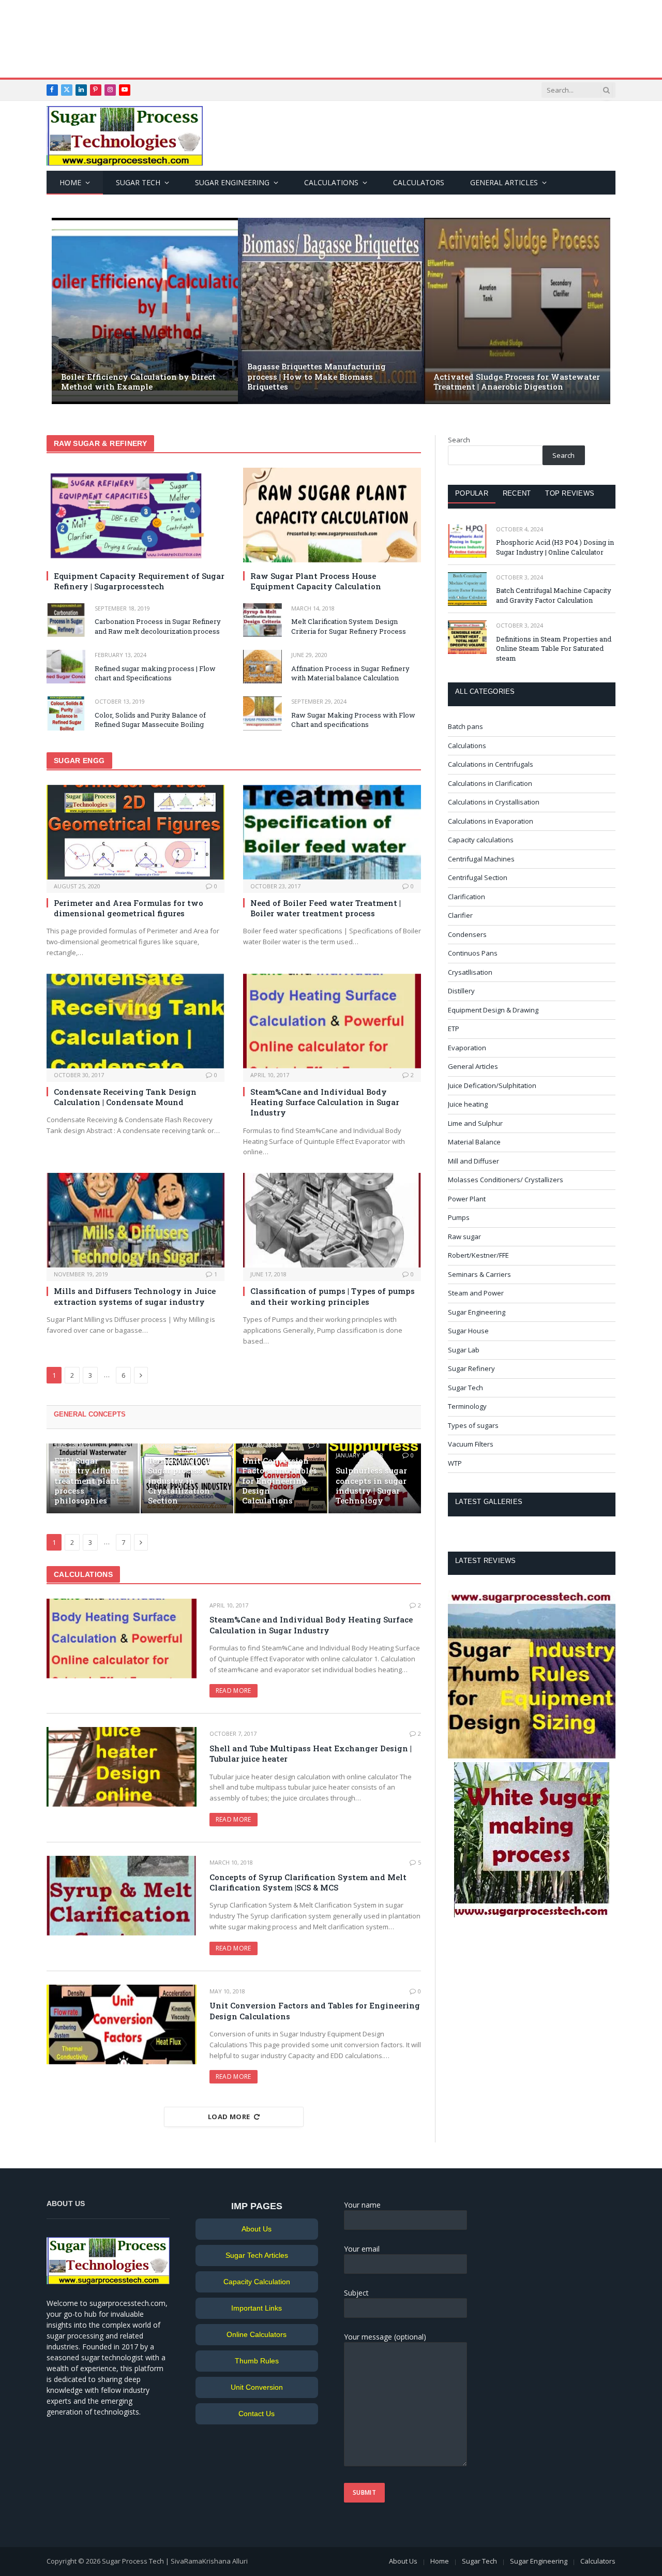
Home (70, 182)
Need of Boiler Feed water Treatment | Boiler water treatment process (326, 908)
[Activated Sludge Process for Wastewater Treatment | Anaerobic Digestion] (517, 311)
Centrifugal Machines (481, 859)
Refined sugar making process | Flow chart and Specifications (155, 673)
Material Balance (474, 1142)
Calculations (331, 182)
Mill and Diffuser (473, 1161)
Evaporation (467, 1048)
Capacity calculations (481, 840)
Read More (234, 1691)
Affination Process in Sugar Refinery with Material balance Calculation (350, 673)
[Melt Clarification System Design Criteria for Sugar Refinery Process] (262, 620)
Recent (517, 493)
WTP (455, 1463)
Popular (472, 493)
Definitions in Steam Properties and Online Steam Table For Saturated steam (554, 649)
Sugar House (468, 1331)
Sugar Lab (464, 1350)
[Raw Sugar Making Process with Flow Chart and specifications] (262, 713)
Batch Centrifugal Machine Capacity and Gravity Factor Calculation (554, 595)
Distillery (461, 991)
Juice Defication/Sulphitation (492, 1085)
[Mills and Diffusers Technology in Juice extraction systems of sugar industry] (136, 1220)
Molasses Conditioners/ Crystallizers (506, 1180)
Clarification (467, 897)
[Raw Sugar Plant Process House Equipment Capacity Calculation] (332, 515)
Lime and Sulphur (475, 1123)
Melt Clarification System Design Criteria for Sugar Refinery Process (349, 626)
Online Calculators (257, 2334)
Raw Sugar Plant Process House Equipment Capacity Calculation (316, 581)
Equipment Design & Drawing (493, 1010)
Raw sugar (464, 1237)
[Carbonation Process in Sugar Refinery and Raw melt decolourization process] (66, 620)
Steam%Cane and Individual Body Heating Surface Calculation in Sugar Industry (325, 1102)
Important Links (257, 2308)
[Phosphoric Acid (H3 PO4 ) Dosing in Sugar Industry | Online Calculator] (467, 541)
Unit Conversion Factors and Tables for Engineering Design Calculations (280, 1481)
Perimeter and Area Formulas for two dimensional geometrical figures (129, 908)
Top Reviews (570, 493)
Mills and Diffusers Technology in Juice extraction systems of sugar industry (135, 1296)
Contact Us (257, 2414)
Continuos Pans (473, 953)
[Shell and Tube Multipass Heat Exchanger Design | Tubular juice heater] (122, 1767)
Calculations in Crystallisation (494, 802)
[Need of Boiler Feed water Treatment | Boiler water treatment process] (332, 832)
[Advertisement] (331, 39)
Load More (229, 2117)
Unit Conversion (257, 2387)
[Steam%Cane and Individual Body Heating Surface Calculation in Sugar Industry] (332, 1021)
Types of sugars (473, 1425)
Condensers (467, 934)
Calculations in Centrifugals (491, 764)
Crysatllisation (470, 972)
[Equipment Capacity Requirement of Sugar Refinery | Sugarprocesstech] (136, 515)
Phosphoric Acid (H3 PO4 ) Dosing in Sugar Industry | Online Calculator (555, 547)
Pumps (459, 1217)
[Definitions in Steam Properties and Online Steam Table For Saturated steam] (467, 637)
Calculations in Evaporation (491, 821)
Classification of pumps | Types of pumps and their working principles (333, 1296)
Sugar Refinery (471, 1368)
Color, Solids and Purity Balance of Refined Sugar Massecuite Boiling (150, 720)
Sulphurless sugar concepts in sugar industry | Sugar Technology (371, 1486)
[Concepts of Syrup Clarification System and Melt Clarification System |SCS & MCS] (122, 1896)
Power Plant (467, 1199)
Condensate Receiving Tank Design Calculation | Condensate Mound (125, 1097)
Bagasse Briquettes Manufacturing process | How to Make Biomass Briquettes (317, 376)
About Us (257, 2229)
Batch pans (465, 726)
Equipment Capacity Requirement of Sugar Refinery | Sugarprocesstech (139, 581)
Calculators (419, 182)
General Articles (504, 182)
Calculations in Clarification (490, 783)
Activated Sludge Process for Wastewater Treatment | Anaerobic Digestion (517, 382)
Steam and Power (476, 1293)
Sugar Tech (138, 182)
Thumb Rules (257, 2361)
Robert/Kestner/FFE (478, 1255)
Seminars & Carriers (479, 1274)
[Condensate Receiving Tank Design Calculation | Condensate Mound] (136, 1021)
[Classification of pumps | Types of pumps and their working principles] (332, 1220)
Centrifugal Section (478, 877)
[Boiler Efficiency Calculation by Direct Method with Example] (145, 311)
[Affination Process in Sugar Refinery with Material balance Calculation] (262, 667)
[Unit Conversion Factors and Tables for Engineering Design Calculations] (122, 2024)
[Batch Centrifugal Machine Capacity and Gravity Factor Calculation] (467, 589)
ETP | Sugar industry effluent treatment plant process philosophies (89, 1481)
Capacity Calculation (257, 2282)
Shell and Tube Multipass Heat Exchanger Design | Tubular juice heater (311, 1753)
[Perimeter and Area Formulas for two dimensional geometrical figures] (136, 832)
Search (459, 440)
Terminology (467, 1406)
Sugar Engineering (232, 182)
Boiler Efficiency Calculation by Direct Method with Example (138, 382)
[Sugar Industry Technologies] (125, 136)
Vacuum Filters (471, 1444)
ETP (454, 1029)
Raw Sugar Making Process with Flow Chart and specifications (353, 720)
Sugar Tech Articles (257, 2255)
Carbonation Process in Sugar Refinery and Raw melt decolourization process (158, 626)
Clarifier (460, 915)
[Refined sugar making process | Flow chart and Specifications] (66, 667)
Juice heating (468, 1104)
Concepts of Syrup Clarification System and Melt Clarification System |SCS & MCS (308, 1882)
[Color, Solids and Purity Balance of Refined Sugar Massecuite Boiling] (66, 713)
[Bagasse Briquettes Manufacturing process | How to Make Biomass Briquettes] (331, 311)
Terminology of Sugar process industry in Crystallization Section (179, 1481)
